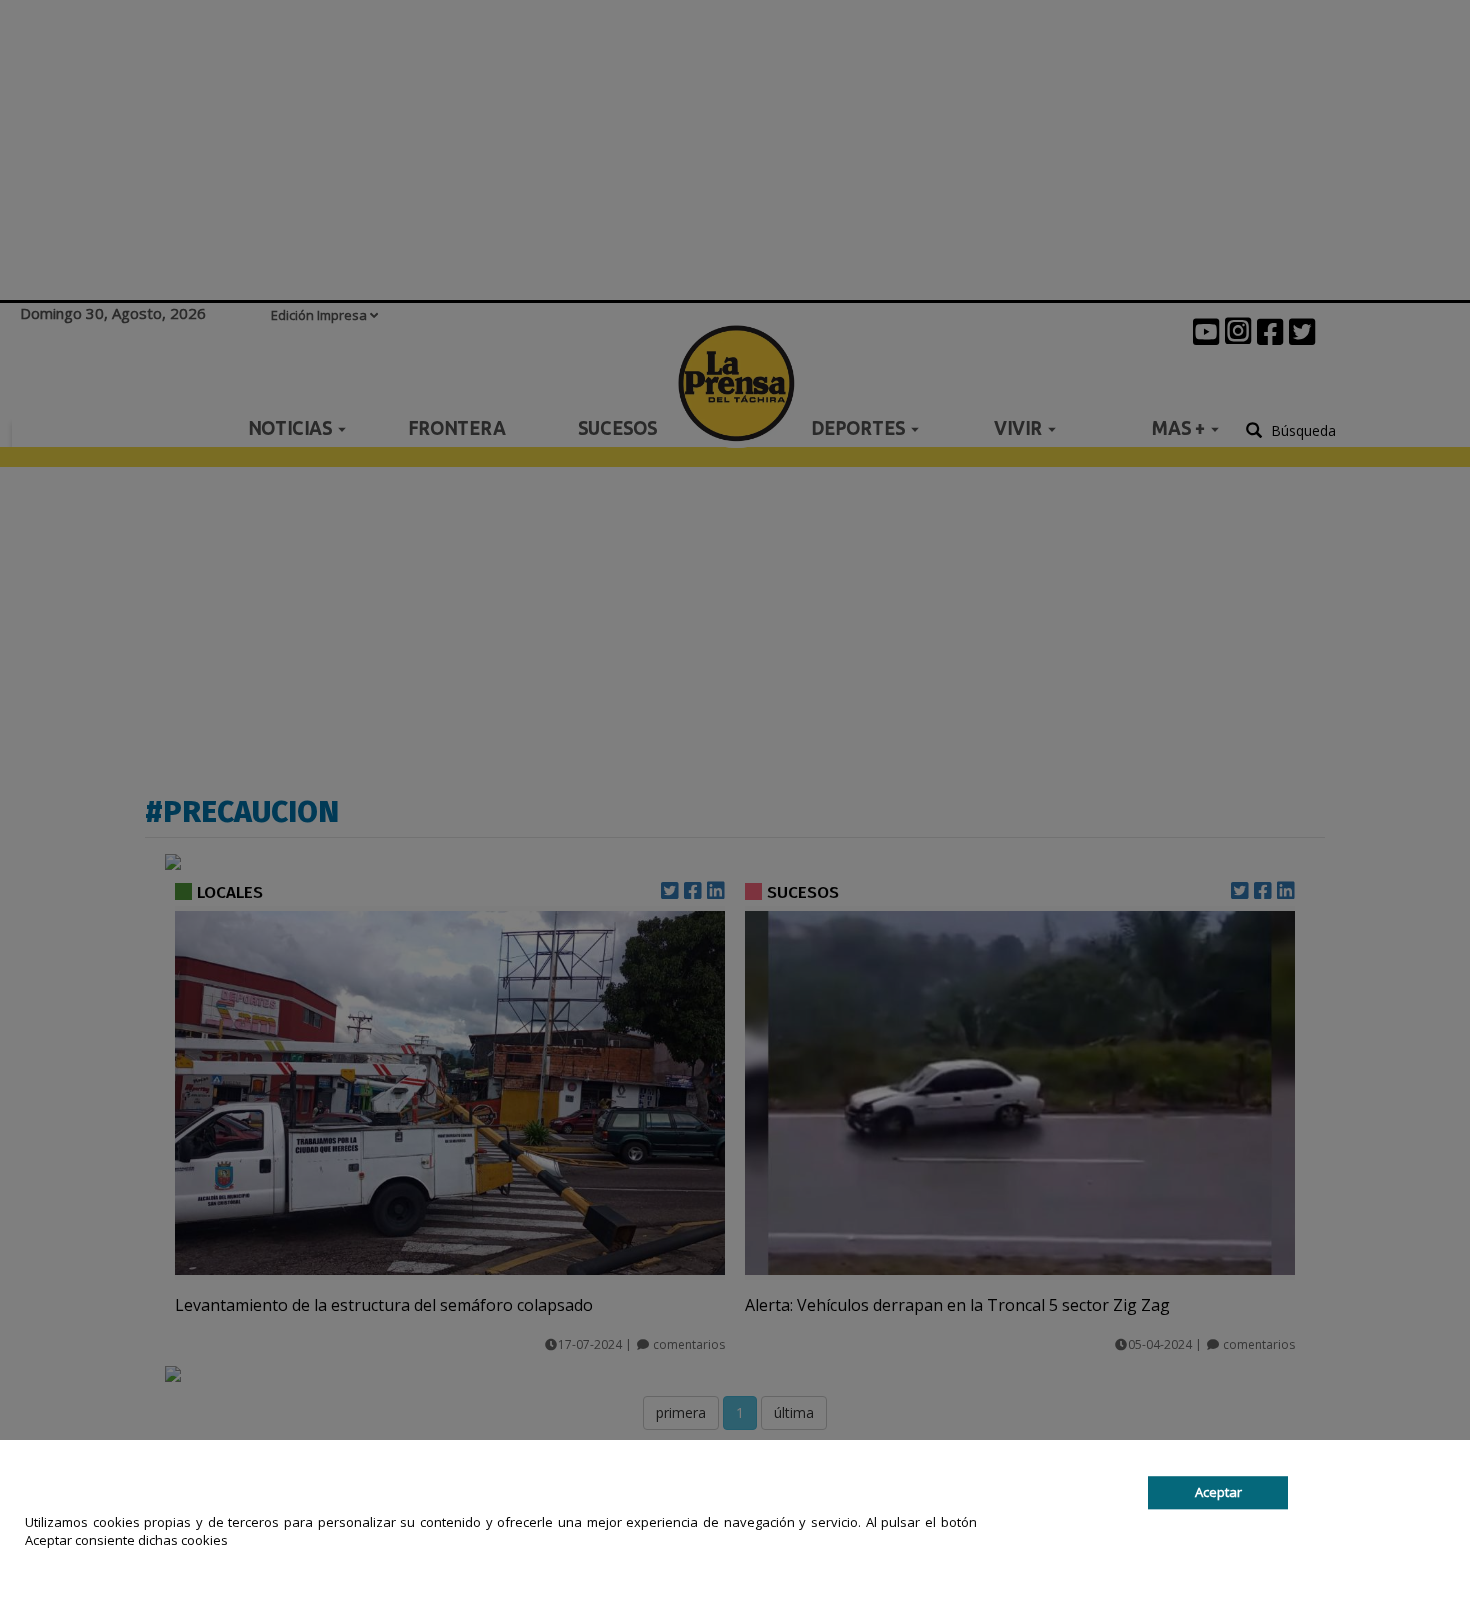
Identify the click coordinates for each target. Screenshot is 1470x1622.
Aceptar (1218, 1492)
